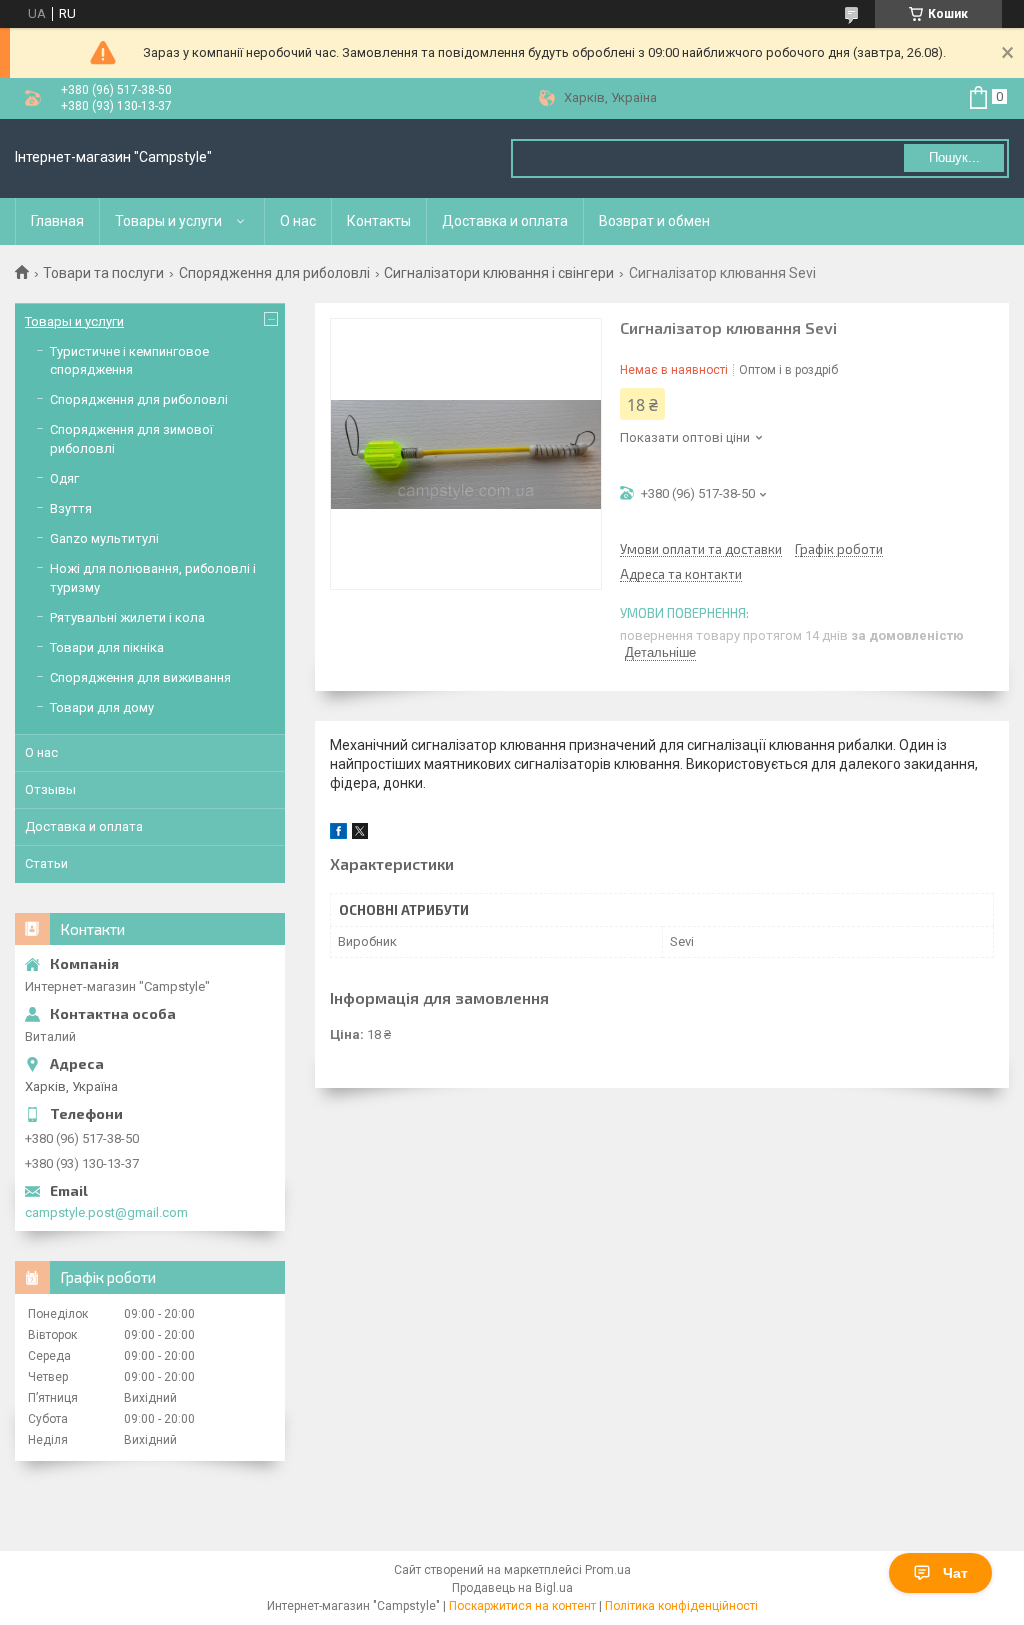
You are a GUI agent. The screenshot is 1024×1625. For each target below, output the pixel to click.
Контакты (379, 221)
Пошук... (954, 157)
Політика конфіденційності (681, 1606)
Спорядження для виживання (140, 677)
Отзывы (50, 789)
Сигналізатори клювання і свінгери (499, 273)
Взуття (71, 508)
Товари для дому (102, 707)
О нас (298, 221)
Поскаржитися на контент (522, 1606)
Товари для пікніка (107, 647)
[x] (360, 834)
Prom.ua (608, 1570)
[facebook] (338, 834)
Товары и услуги (168, 221)
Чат (955, 1573)
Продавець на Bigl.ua (512, 1588)
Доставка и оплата (505, 221)
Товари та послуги (103, 273)
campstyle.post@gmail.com (106, 1212)
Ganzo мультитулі (104, 538)
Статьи (46, 863)
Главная (57, 221)
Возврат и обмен (654, 221)
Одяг (64, 478)
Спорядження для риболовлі (274, 273)
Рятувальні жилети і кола (127, 617)
